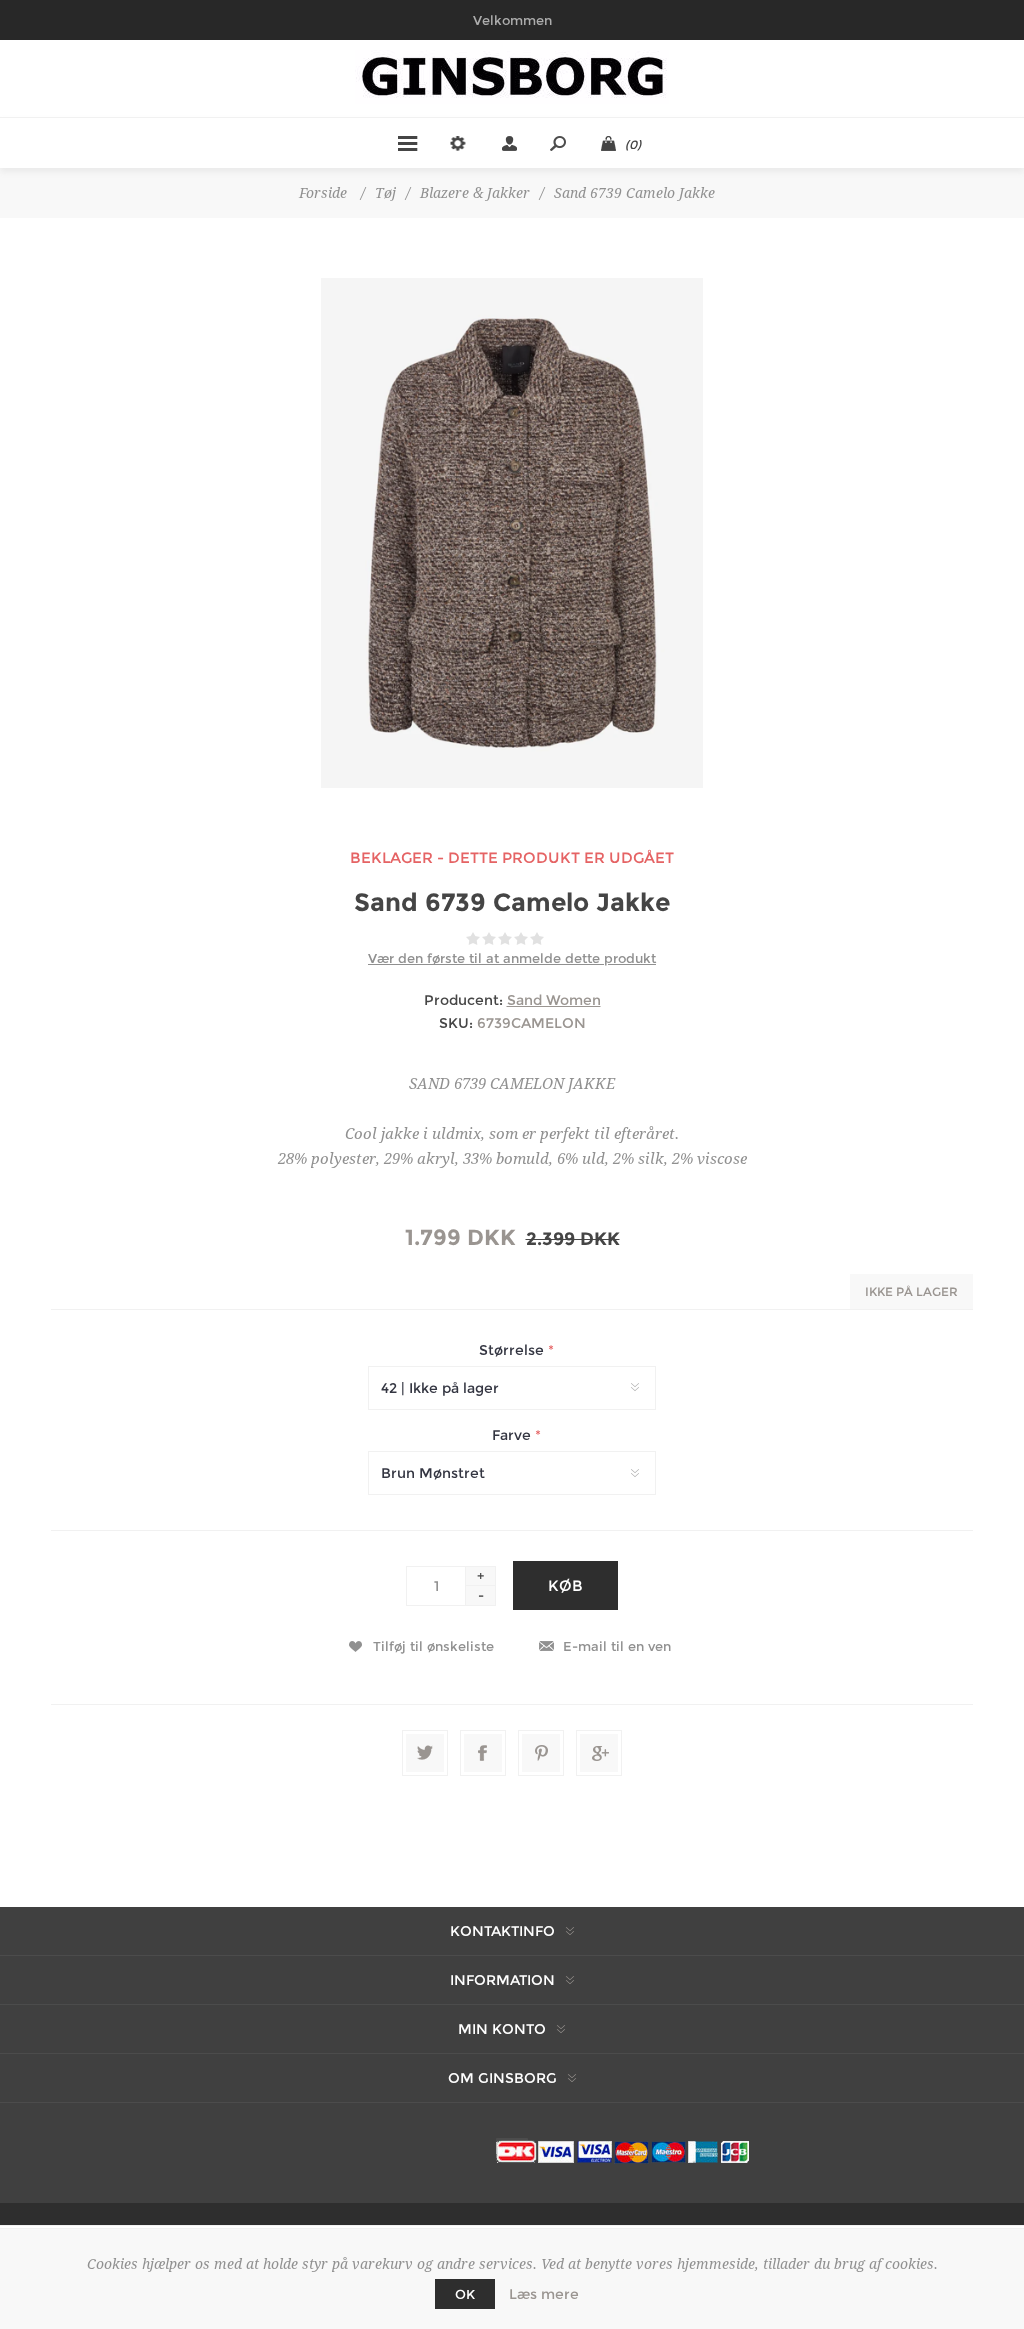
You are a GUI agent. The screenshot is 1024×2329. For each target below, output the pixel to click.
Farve (513, 1435)
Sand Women (554, 1000)
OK (465, 2294)
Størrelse (513, 1350)
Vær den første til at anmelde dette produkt (512, 958)
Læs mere (544, 2294)
